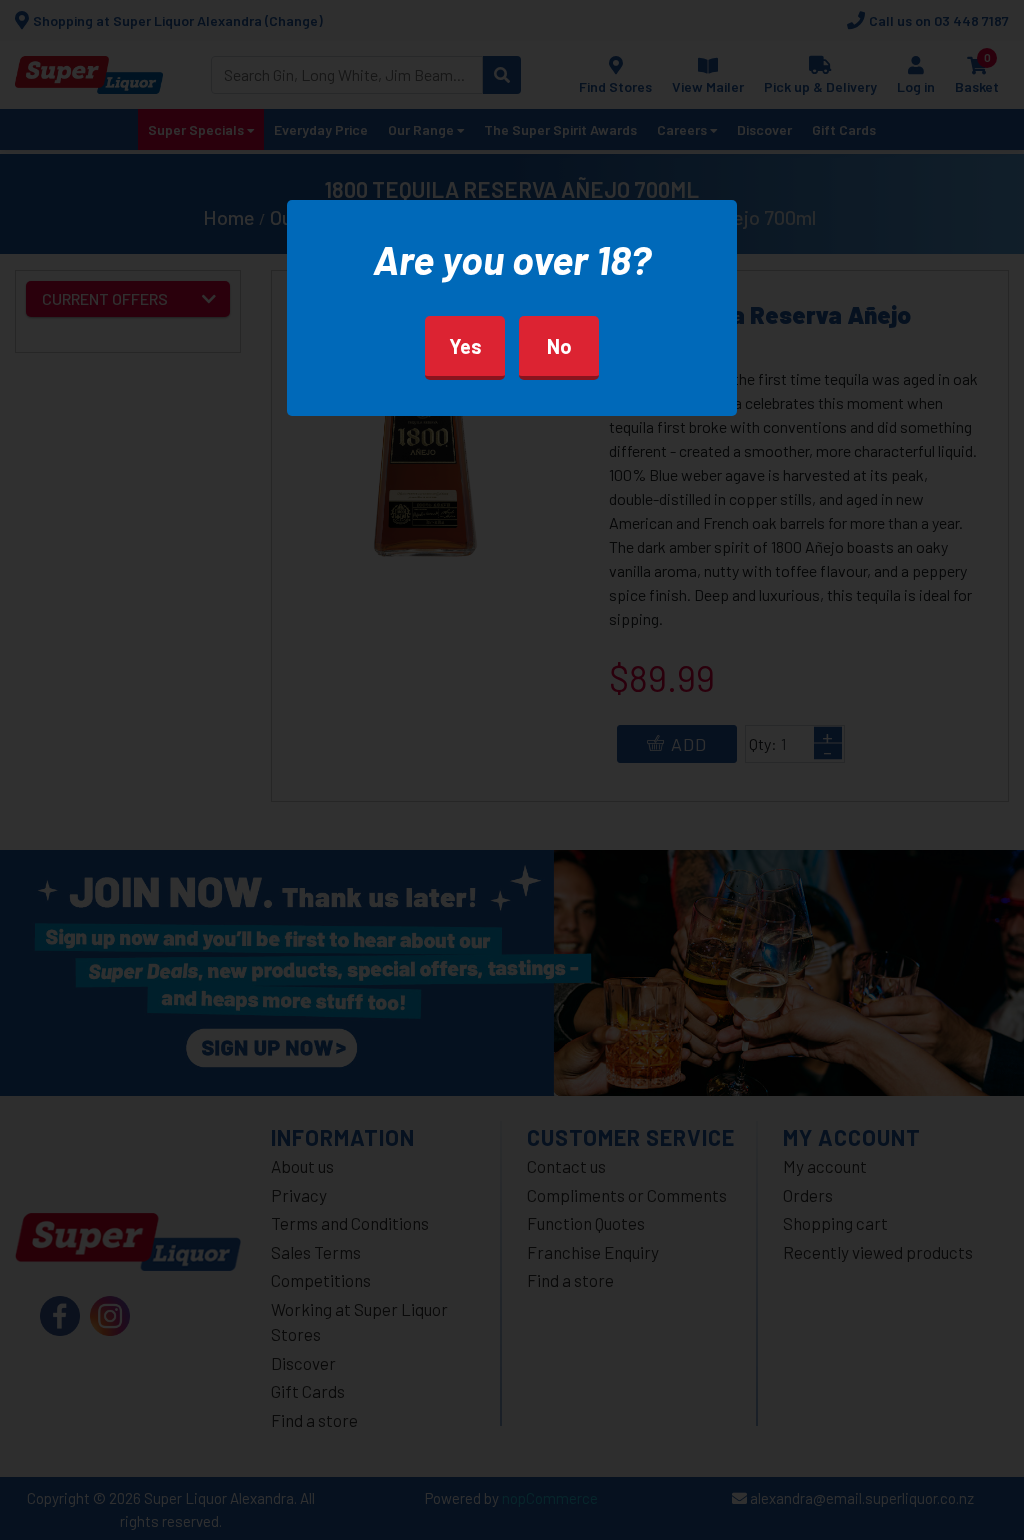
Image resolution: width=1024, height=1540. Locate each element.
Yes (465, 346)
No (559, 346)
